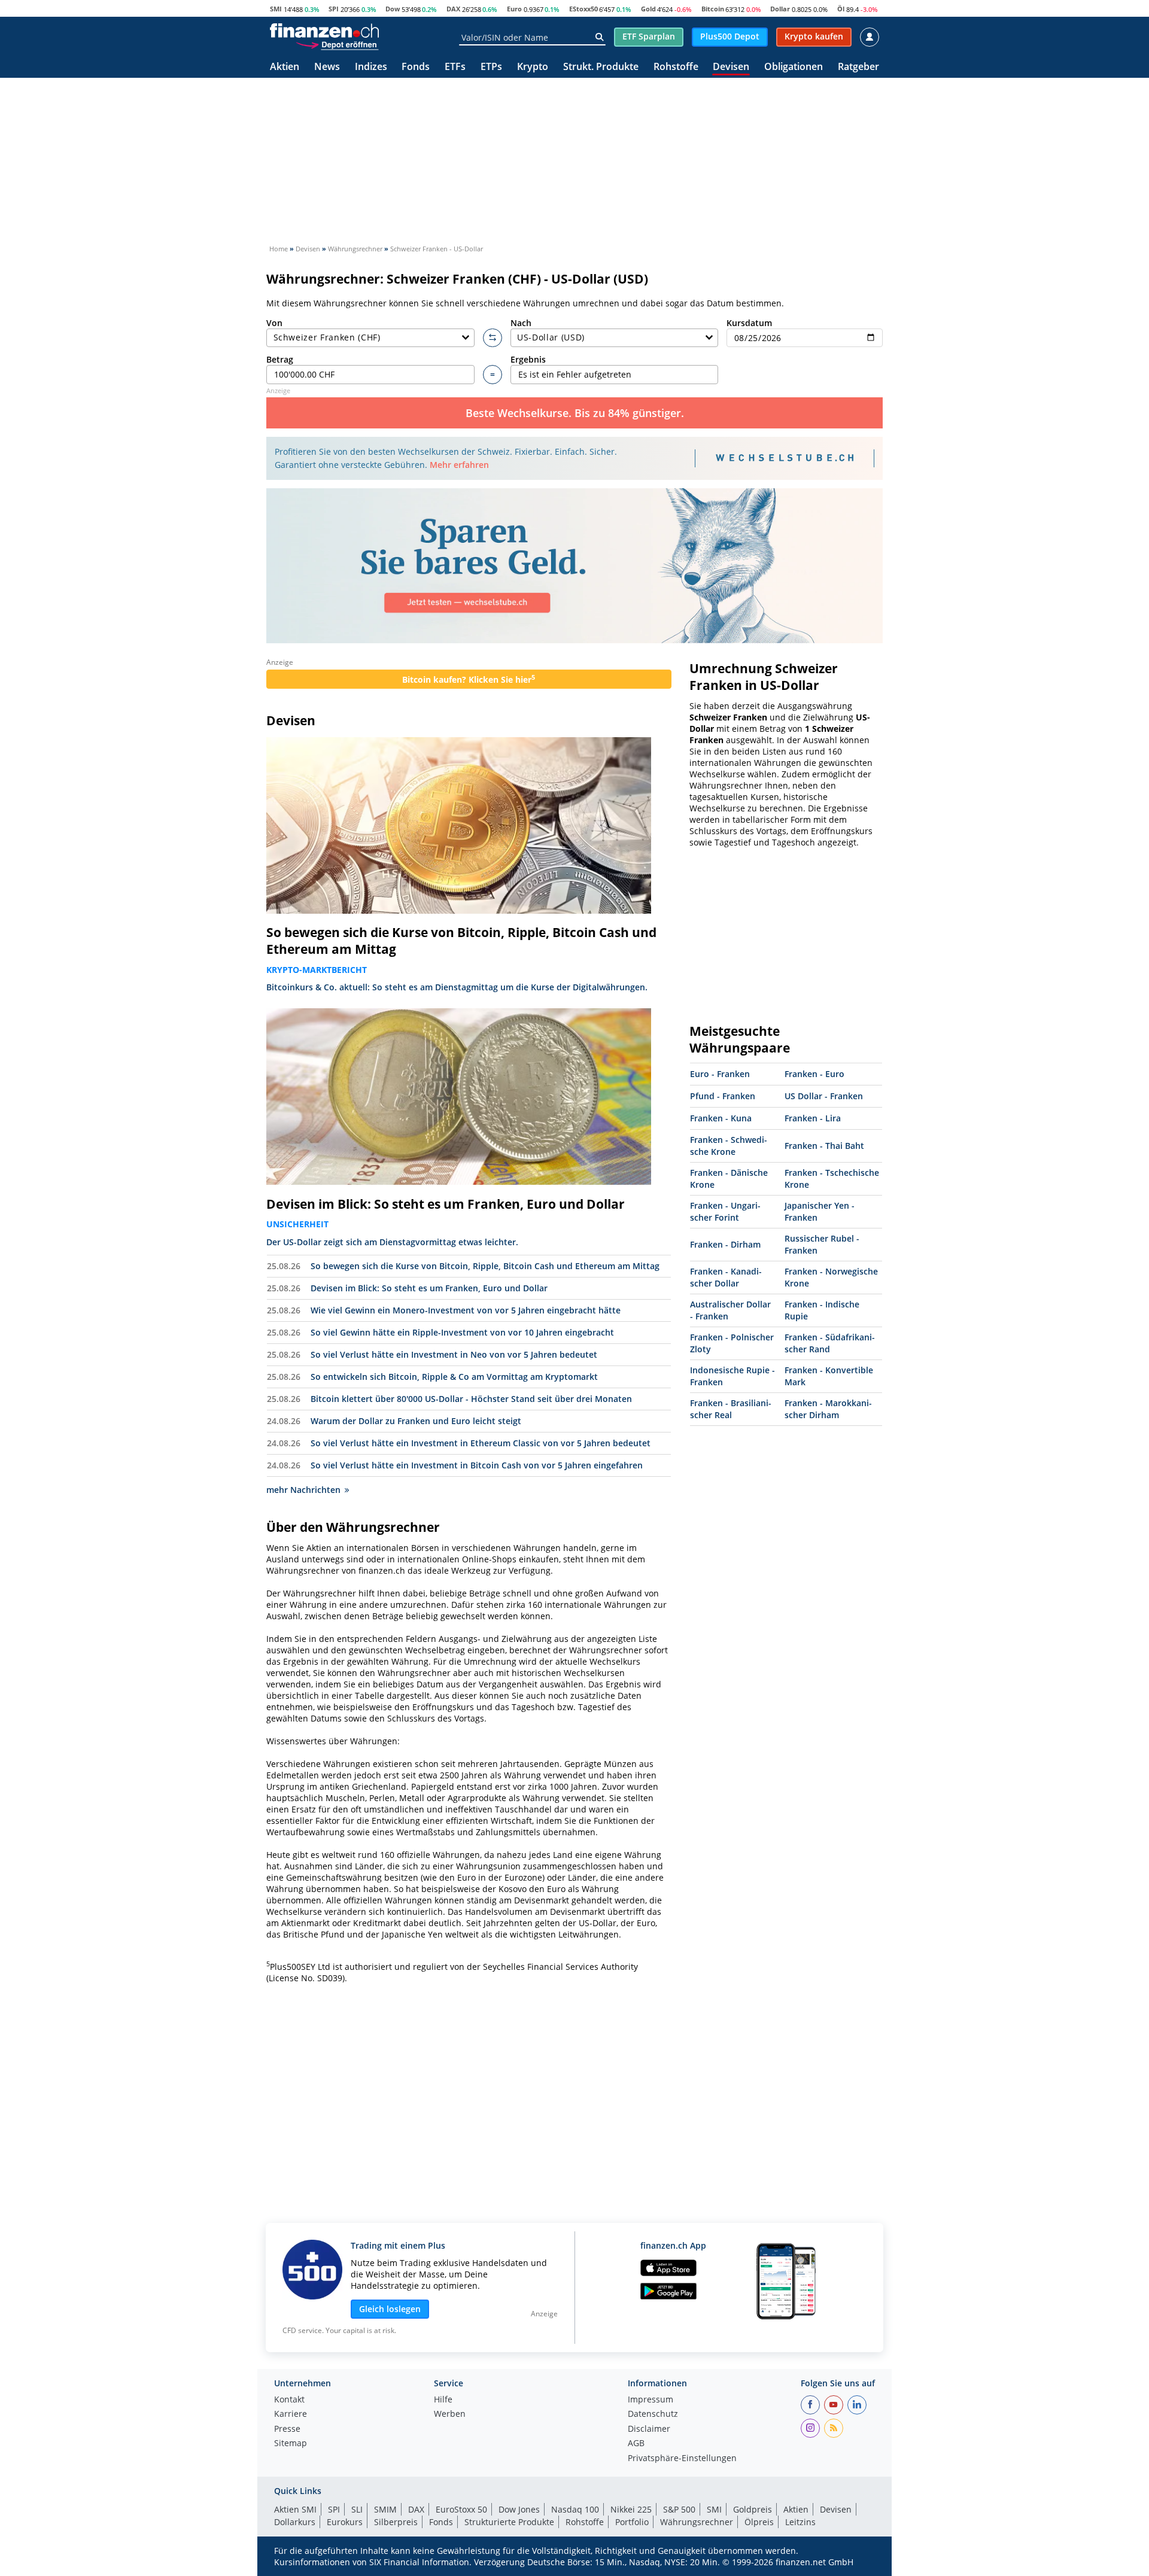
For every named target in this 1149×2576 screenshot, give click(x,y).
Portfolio (632, 2522)
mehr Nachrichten (303, 1490)
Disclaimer (649, 2429)
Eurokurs (345, 2522)
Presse (287, 2429)
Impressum (651, 2400)
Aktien (285, 67)
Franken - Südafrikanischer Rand (830, 1343)
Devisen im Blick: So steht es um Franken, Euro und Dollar (446, 1204)
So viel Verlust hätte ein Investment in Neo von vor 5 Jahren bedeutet (454, 1354)
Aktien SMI (295, 2509)
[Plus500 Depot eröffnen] (337, 44)
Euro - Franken (720, 1074)
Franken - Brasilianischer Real (731, 1409)
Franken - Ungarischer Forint (725, 1211)
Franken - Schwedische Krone (729, 1146)
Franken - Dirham (725, 1244)
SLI (357, 2509)
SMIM (385, 2509)
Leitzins (800, 2522)
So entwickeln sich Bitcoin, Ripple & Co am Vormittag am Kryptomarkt (454, 1377)
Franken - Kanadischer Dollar (726, 1277)
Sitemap (291, 2444)
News (327, 67)
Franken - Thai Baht (824, 1146)
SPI (334, 9)
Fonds (416, 67)
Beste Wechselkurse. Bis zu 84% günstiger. (575, 413)
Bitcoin (713, 9)
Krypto (533, 67)
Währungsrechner (697, 2522)
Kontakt (289, 2400)
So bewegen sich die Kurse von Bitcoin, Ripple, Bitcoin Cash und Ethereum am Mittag (461, 941)
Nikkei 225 (631, 2509)
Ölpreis (759, 2522)
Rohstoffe (676, 67)
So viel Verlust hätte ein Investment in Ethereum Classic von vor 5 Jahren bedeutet (481, 1443)
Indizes (371, 67)
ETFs (455, 67)
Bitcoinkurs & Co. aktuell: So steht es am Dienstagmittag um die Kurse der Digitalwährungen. (457, 987)
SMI (276, 9)
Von (274, 323)
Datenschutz (653, 2414)
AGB (636, 2444)
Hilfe (443, 2400)
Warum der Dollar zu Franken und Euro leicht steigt (416, 1421)
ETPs (491, 67)
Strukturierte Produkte (509, 2522)
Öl (841, 9)
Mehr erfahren (459, 465)
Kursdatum (749, 323)
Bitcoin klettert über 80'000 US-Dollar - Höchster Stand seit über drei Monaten (471, 1399)
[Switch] (493, 338)
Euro (514, 9)
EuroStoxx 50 (461, 2509)
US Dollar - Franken (824, 1096)
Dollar (780, 9)
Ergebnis (528, 359)
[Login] (870, 37)
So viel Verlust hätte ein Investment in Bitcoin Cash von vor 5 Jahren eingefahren (477, 1465)
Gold (648, 9)
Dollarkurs (295, 2522)
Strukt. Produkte (601, 67)
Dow (393, 9)
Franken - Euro (814, 1074)
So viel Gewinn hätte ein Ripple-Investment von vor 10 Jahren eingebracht (462, 1332)
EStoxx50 (583, 9)
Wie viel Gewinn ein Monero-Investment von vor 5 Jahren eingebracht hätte (466, 1310)
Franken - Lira (813, 1118)
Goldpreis (753, 2509)
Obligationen (794, 67)
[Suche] (599, 37)
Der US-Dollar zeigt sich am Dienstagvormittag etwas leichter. (392, 1242)
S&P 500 (679, 2509)
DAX (453, 9)
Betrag (280, 359)
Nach (521, 323)
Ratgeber (858, 67)
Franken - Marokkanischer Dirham (828, 1409)
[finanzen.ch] (324, 31)
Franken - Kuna (721, 1118)
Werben (450, 2414)
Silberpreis (396, 2522)
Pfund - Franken (723, 1096)
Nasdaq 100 (575, 2509)
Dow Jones (519, 2509)
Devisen (731, 67)
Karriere (291, 2414)
